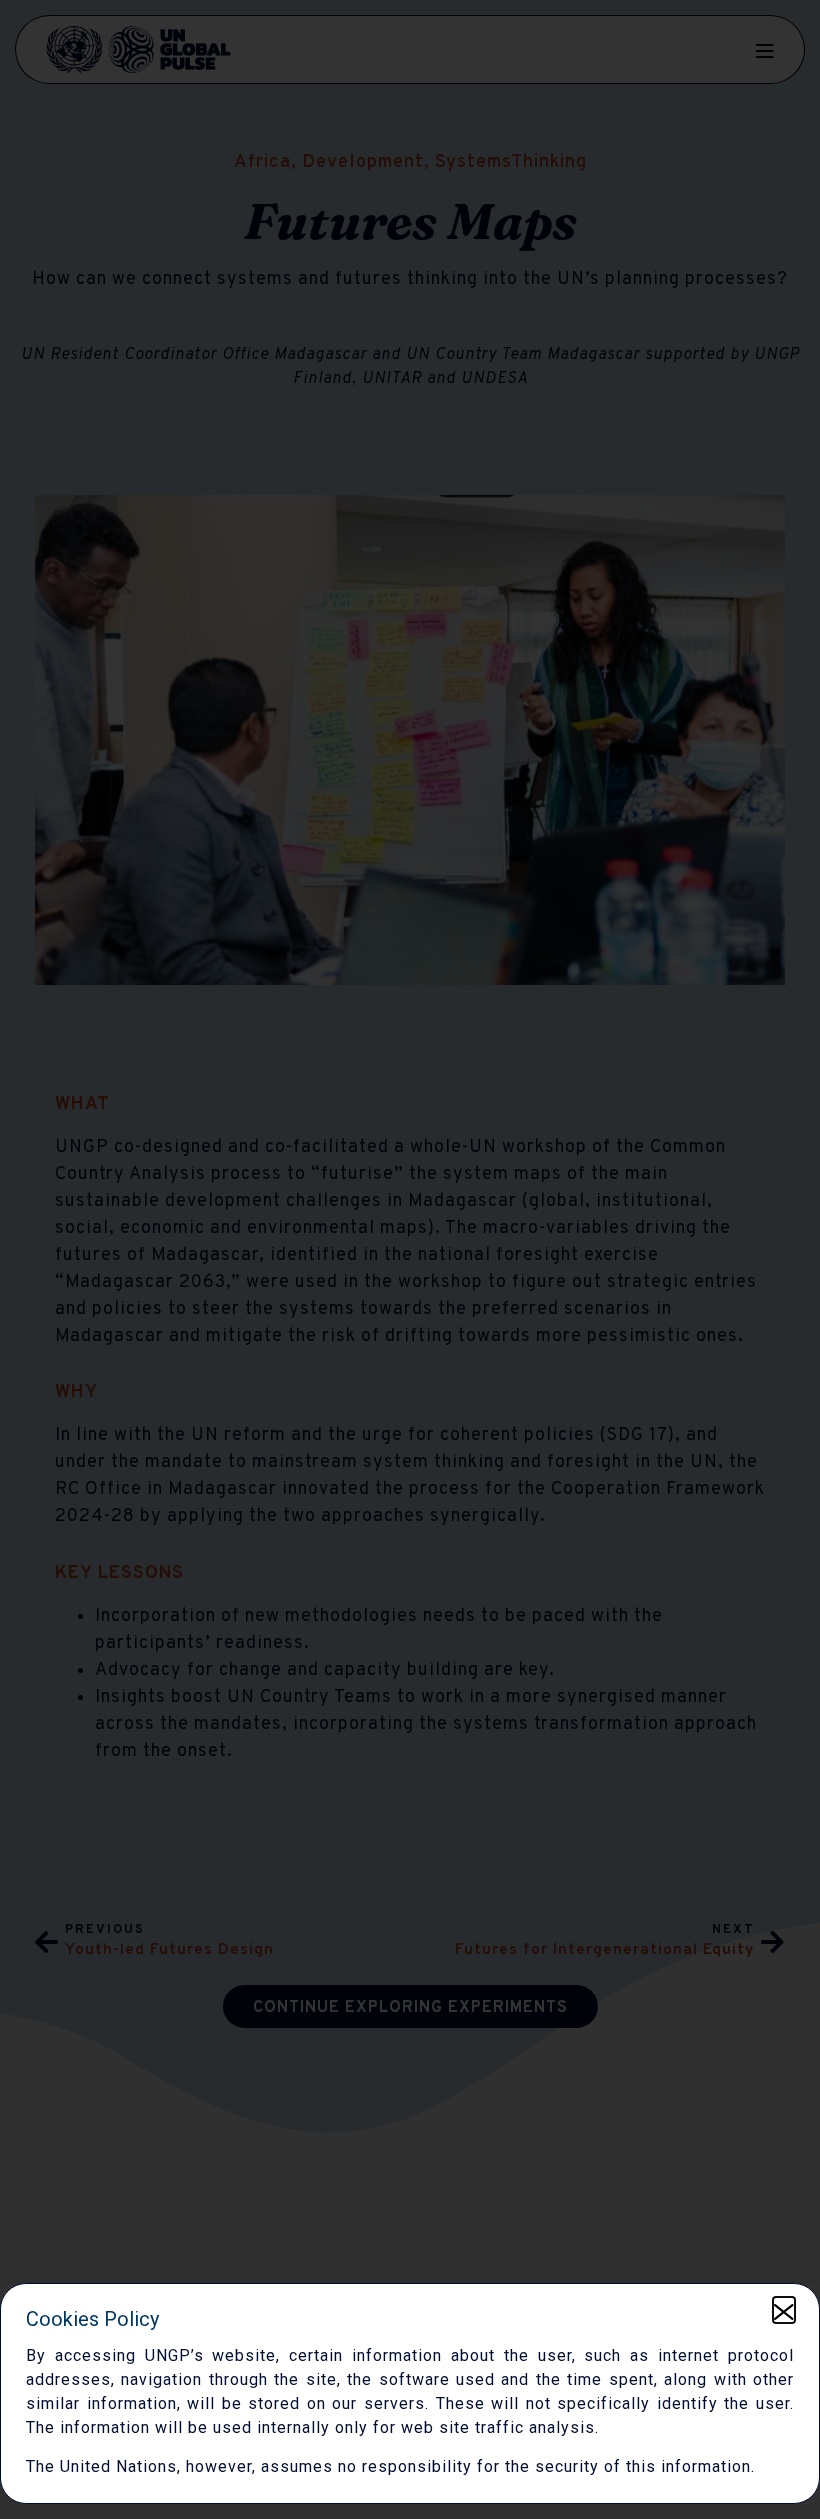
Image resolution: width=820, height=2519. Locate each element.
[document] (410, 1259)
